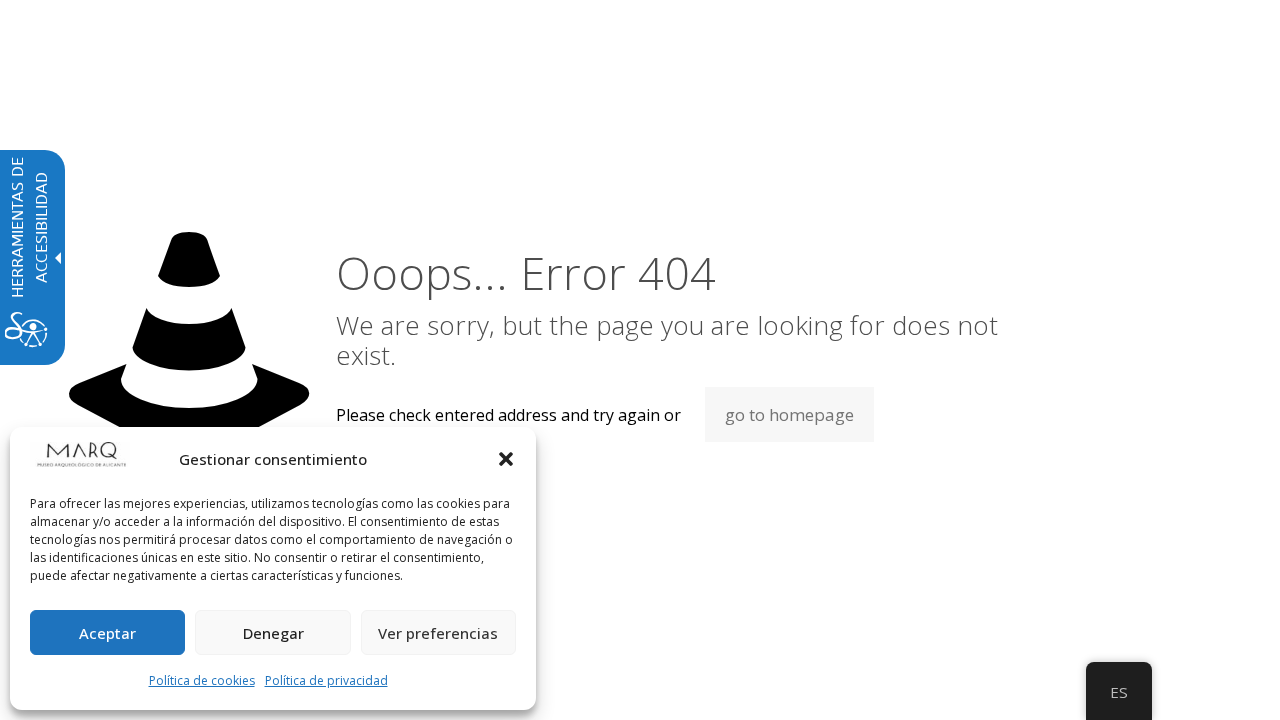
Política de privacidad (326, 680)
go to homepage (789, 414)
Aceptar (107, 633)
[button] (506, 459)
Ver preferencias (438, 633)
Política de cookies (202, 680)
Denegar (273, 633)
